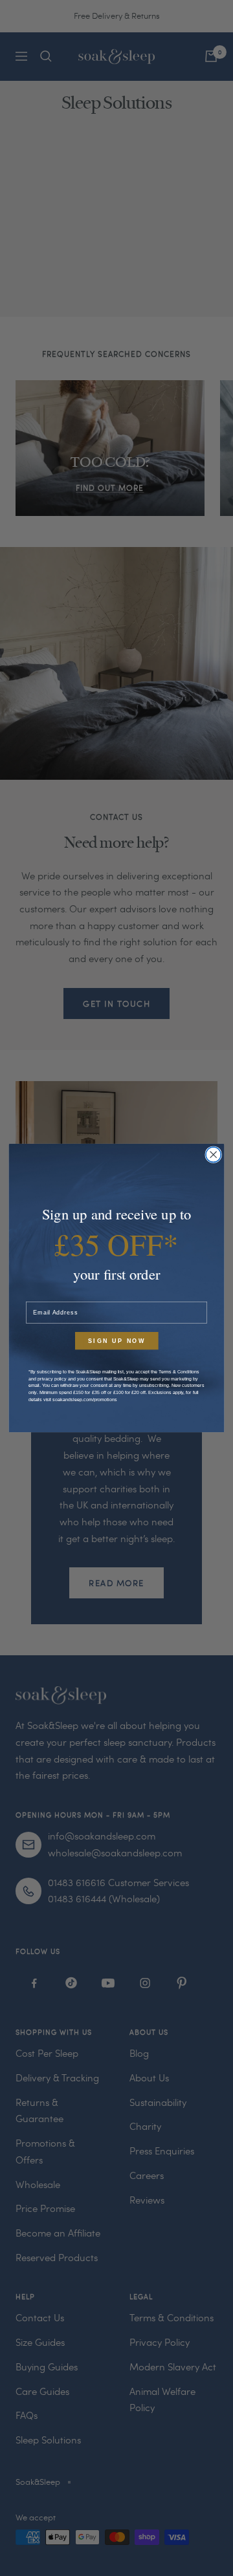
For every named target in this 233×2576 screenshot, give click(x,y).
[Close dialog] (213, 1154)
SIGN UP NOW (117, 1341)
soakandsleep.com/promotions (84, 1399)
